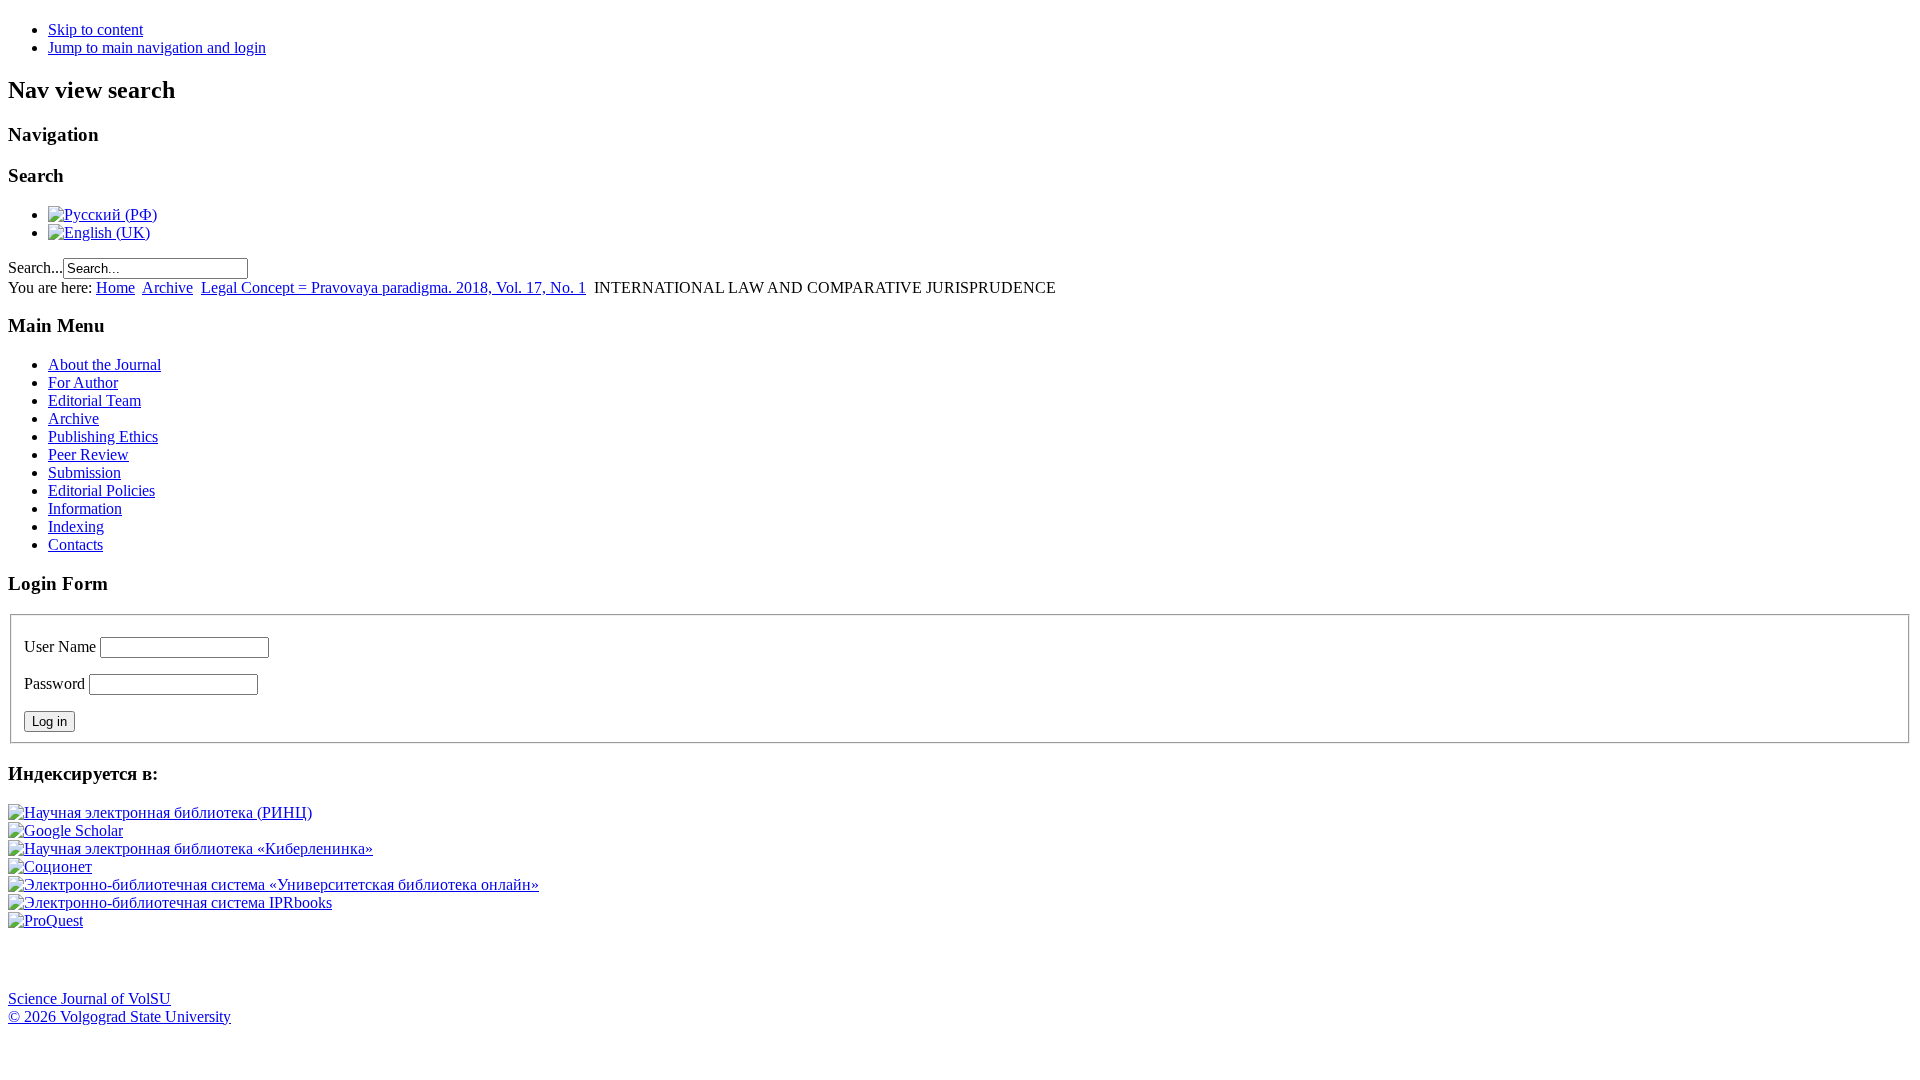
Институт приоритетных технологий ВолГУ (283, 960)
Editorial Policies (101, 490)
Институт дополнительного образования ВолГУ (633, 960)
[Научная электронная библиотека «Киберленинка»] (190, 848)
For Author (83, 382)
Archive (167, 287)
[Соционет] (50, 866)
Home (115, 287)
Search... (35, 267)
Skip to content (95, 29)
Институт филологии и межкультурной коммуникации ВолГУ (483, 960)
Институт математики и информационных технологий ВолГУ (183, 960)
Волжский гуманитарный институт (83, 960)
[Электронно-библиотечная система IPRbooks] (170, 902)
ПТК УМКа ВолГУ (133, 960)
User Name (60, 646)
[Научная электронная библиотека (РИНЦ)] (160, 812)
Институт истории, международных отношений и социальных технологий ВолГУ (583, 960)
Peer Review (88, 454)
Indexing (76, 526)
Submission (84, 472)
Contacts (75, 544)
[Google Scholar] (65, 830)
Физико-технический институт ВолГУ (233, 960)
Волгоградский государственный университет (33, 960)
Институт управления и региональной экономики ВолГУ (383, 960)
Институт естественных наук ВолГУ (333, 960)
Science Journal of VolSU (89, 998)
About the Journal (104, 364)
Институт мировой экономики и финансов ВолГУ (433, 960)
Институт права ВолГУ (533, 960)
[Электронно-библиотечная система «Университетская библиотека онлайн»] (273, 884)
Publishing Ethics (103, 436)
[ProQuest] (45, 920)
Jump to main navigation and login (157, 47)
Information (85, 508)
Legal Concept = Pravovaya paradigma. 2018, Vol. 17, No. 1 (393, 287)
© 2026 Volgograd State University (119, 1016)
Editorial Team (94, 400)
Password (54, 683)
